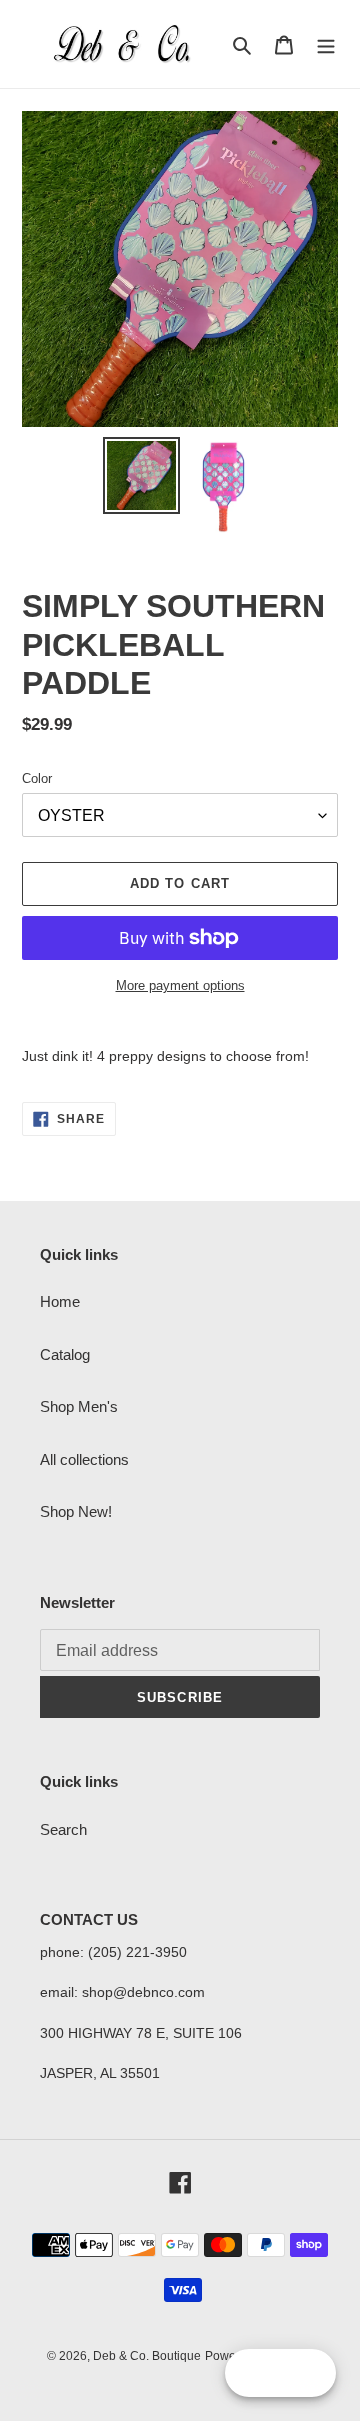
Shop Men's (79, 1406)
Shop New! (76, 1511)
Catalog (65, 1354)
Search (63, 1829)
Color (37, 778)
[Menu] (326, 44)
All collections (84, 1459)
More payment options (180, 985)
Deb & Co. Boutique (147, 2356)
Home (60, 1301)
